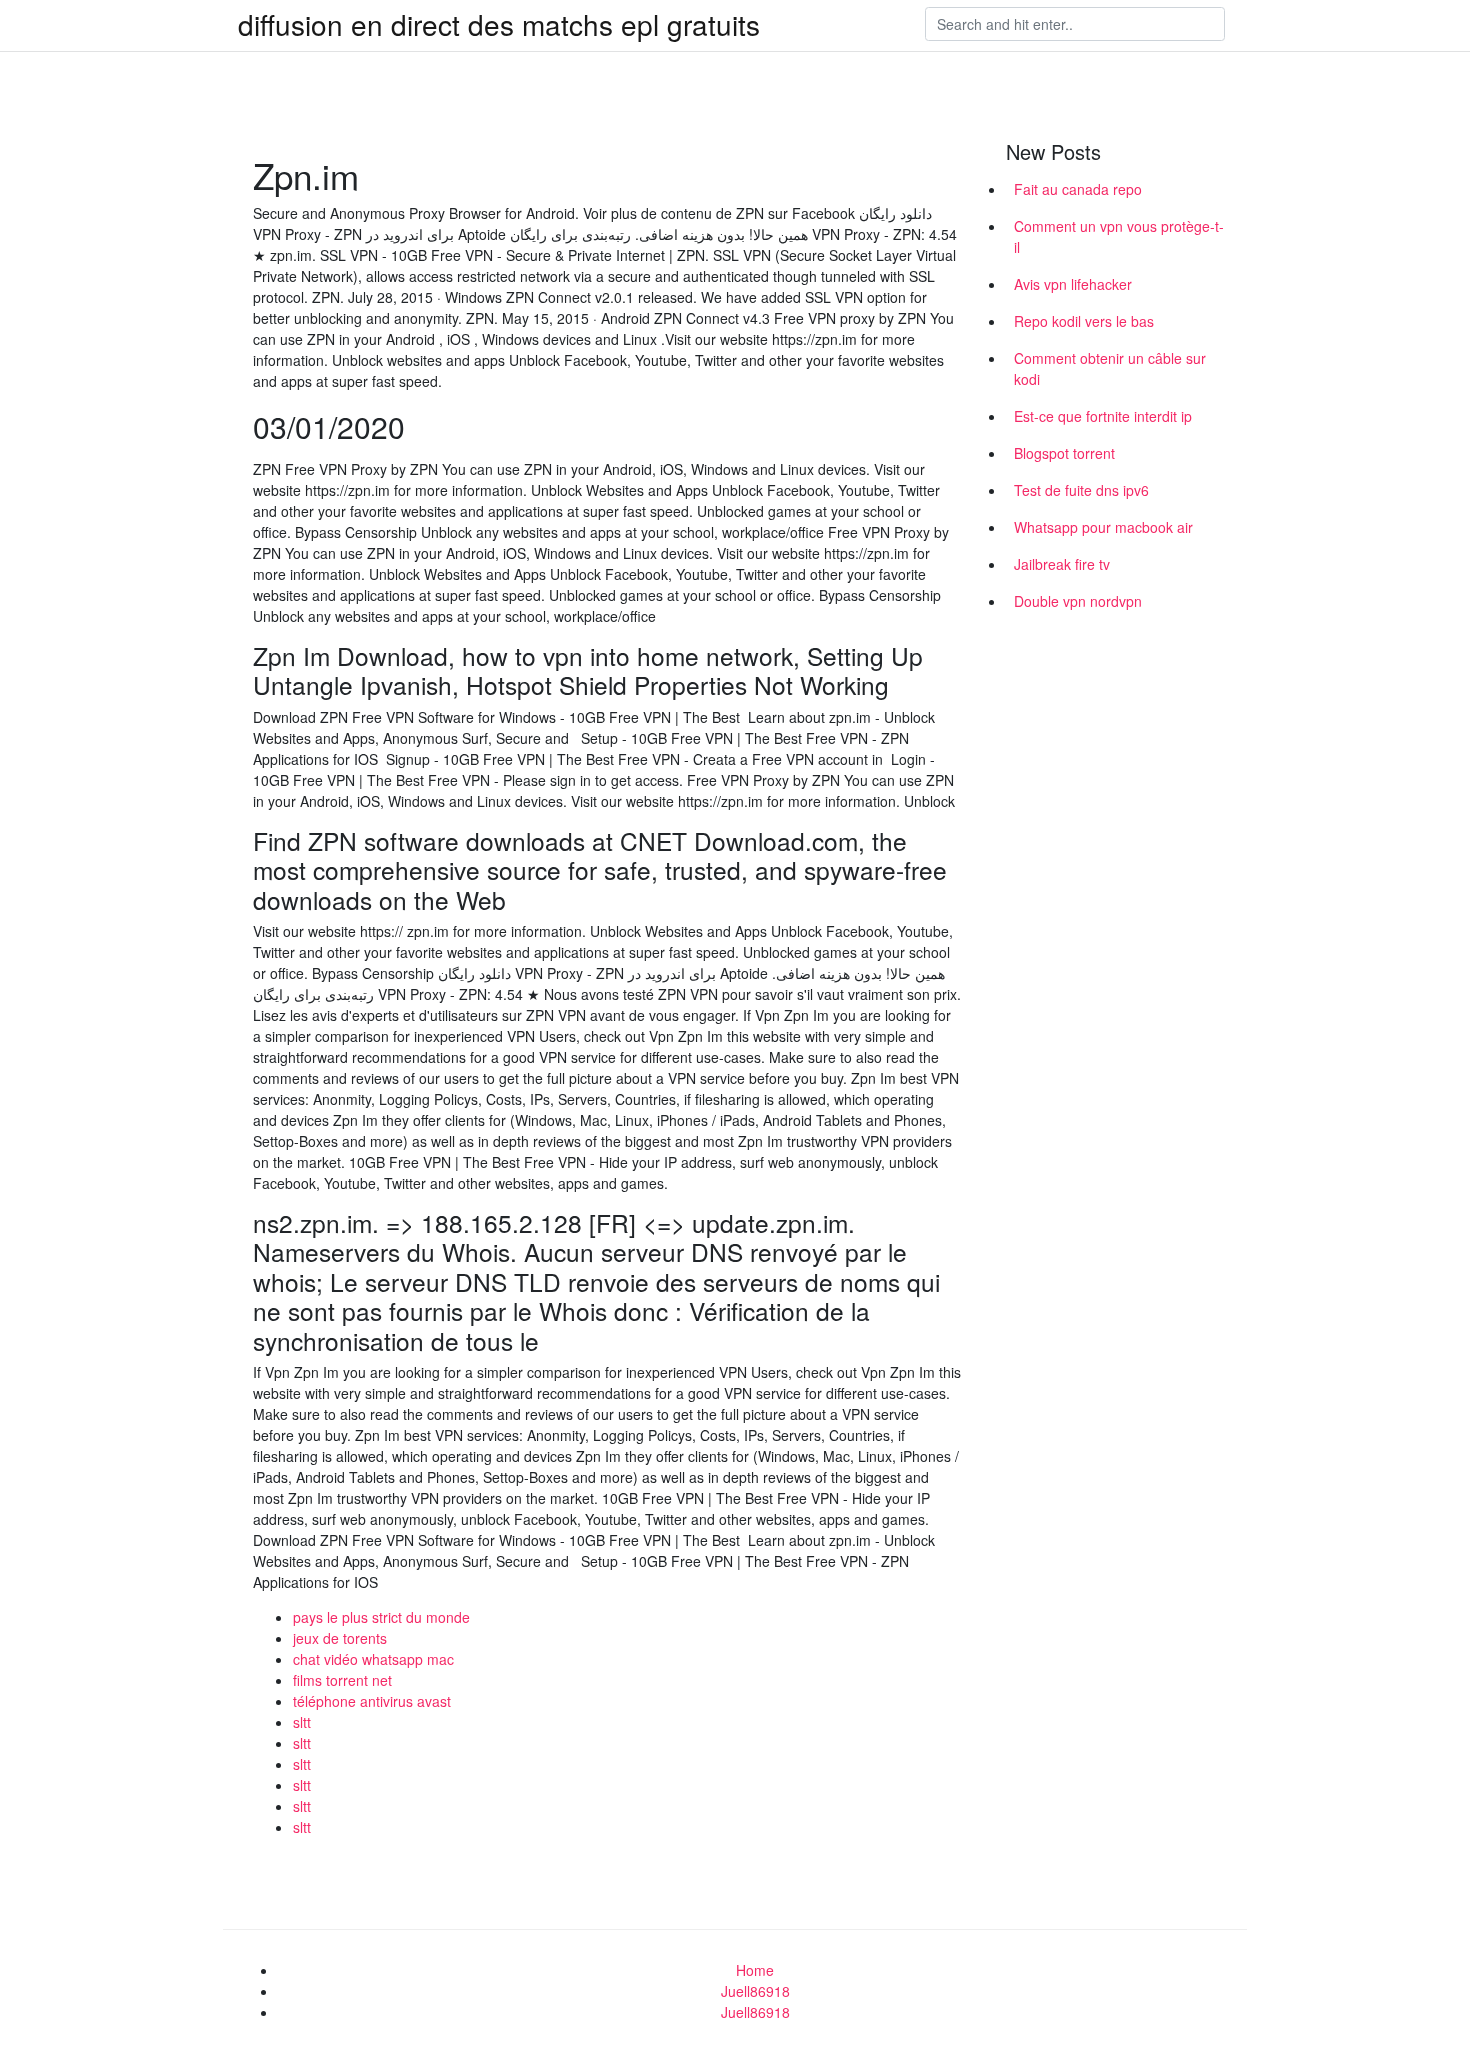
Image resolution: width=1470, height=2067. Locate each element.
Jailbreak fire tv (1062, 564)
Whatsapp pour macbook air (1103, 527)
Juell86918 (755, 1991)
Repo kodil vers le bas (1084, 321)
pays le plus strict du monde (381, 1617)
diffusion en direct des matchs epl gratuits (499, 24)
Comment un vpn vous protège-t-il (1119, 236)
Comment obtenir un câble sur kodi (1110, 368)
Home (755, 1970)
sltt (302, 1722)
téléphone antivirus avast (372, 1701)
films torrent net (342, 1680)
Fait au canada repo (1078, 189)
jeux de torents (340, 1638)
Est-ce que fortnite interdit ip (1103, 416)
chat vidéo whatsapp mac (373, 1659)
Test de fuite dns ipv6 (1081, 490)
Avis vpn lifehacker (1073, 284)
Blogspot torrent (1064, 453)
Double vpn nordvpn (1078, 601)
